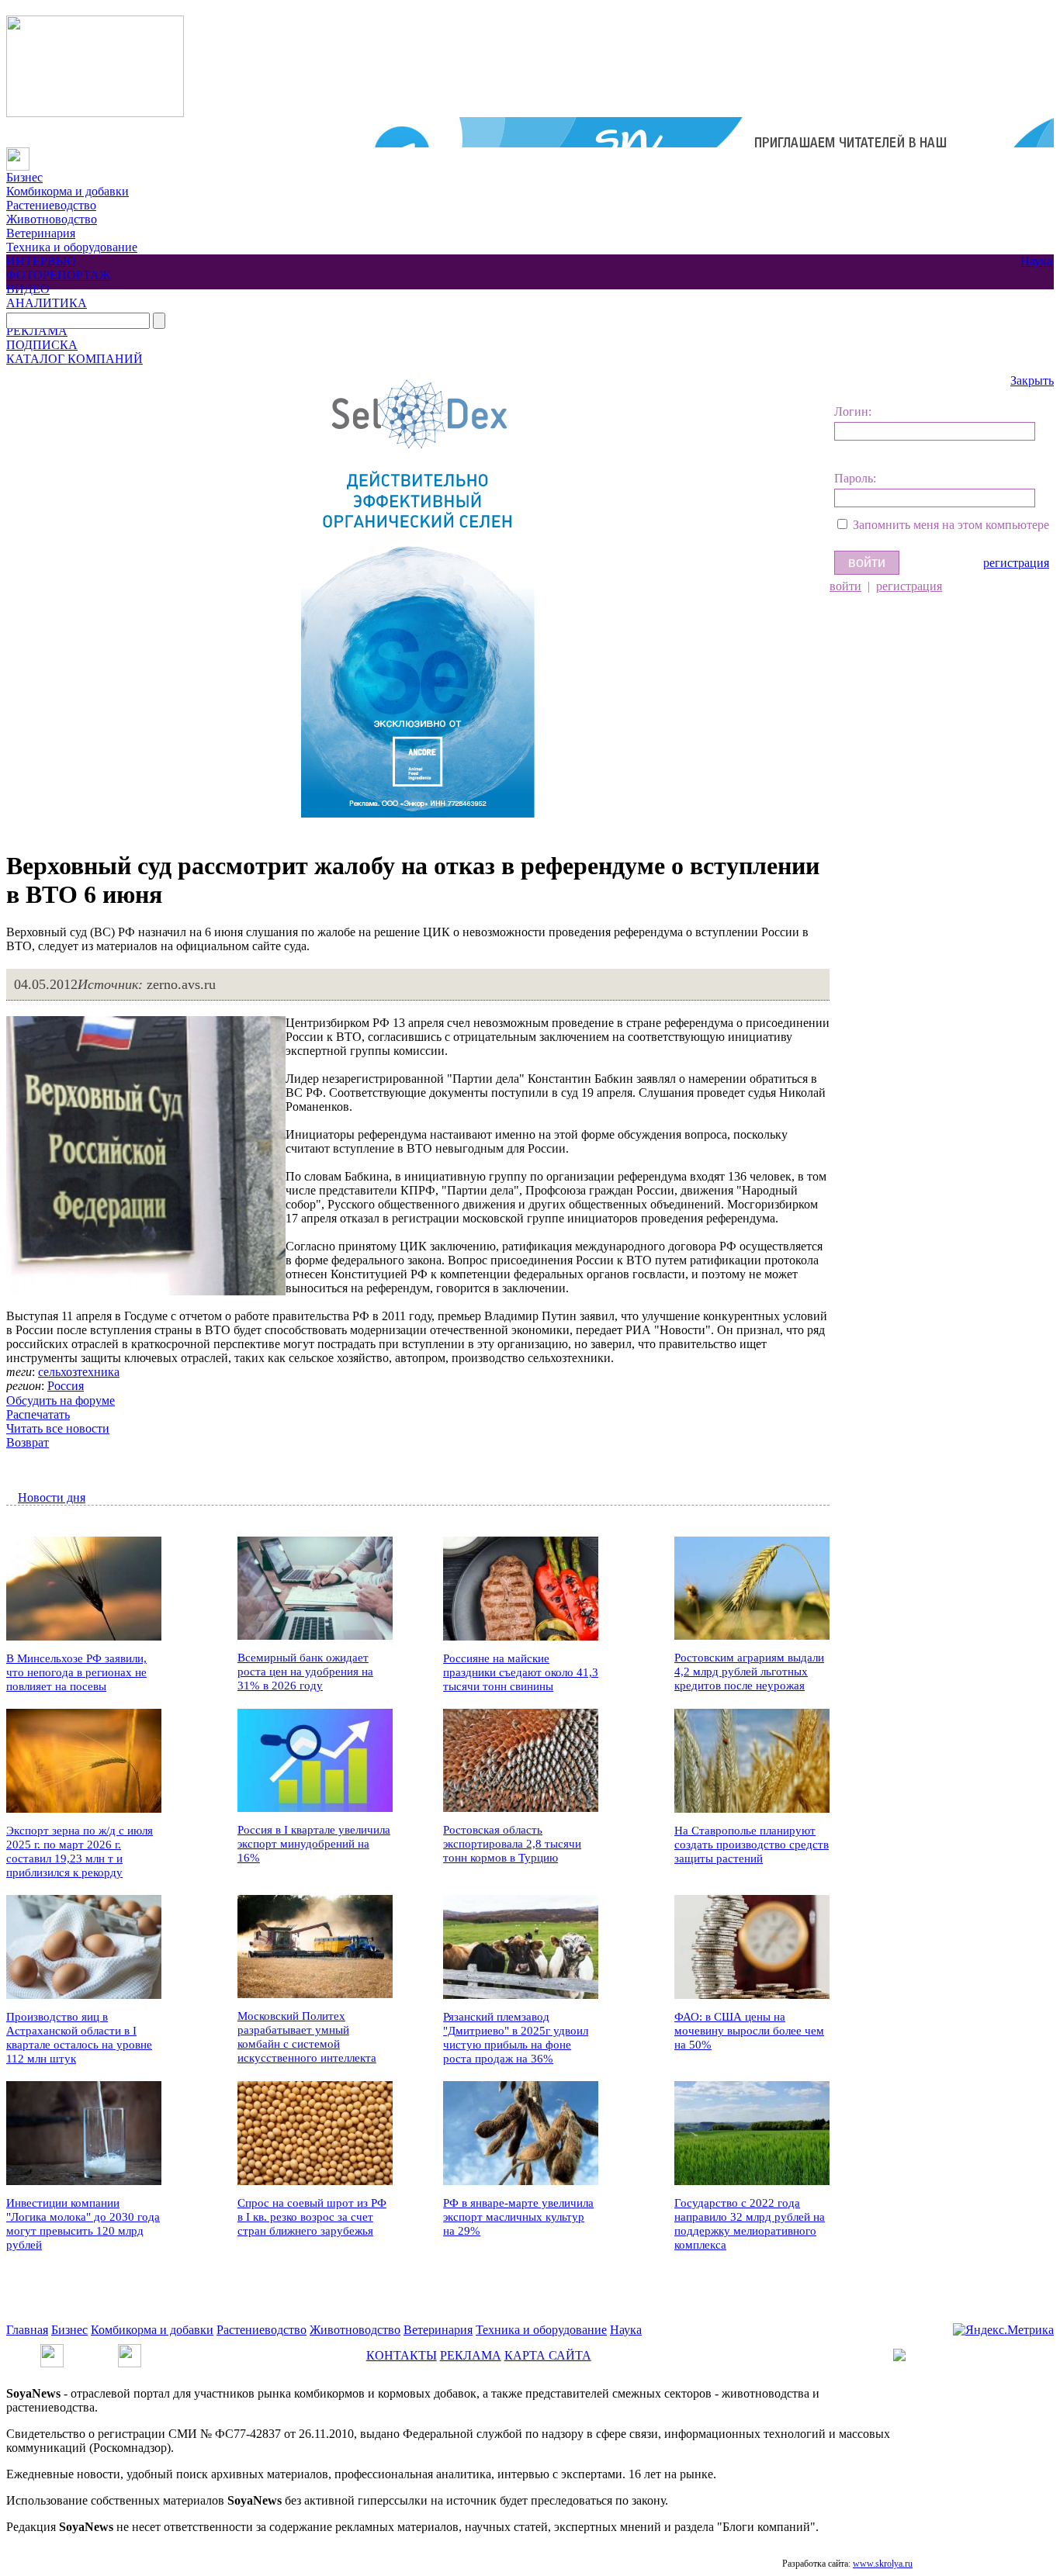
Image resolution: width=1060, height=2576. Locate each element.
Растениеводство (51, 205)
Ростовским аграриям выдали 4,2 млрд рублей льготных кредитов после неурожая (749, 1672)
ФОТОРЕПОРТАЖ (58, 275)
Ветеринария (41, 233)
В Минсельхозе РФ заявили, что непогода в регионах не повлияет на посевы (76, 1672)
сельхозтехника (79, 1372)
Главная (27, 2330)
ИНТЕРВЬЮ (41, 261)
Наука (1036, 261)
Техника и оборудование (72, 247)
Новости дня (52, 1497)
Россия (66, 1386)
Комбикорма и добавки (68, 191)
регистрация (1016, 563)
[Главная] (18, 154)
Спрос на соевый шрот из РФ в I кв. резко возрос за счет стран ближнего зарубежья (312, 2217)
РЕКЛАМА (37, 331)
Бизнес (24, 177)
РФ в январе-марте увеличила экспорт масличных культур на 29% (518, 2217)
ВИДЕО (28, 289)
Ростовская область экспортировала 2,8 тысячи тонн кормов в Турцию (512, 1844)
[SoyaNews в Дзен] (130, 2351)
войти (845, 586)
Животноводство (52, 219)
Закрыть (1032, 380)
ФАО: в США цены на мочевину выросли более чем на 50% (749, 2031)
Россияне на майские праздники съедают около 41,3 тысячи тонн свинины (521, 1672)
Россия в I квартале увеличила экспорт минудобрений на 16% (314, 1844)
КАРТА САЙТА (548, 2355)
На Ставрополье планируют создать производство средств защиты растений (752, 1845)
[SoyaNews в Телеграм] (52, 2351)
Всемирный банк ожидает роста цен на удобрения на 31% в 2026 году (305, 1672)
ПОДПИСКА (42, 345)
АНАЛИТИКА (47, 303)
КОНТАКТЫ (402, 2355)
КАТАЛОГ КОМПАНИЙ (74, 359)
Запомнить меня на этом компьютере (951, 525)
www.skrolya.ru (883, 2564)
